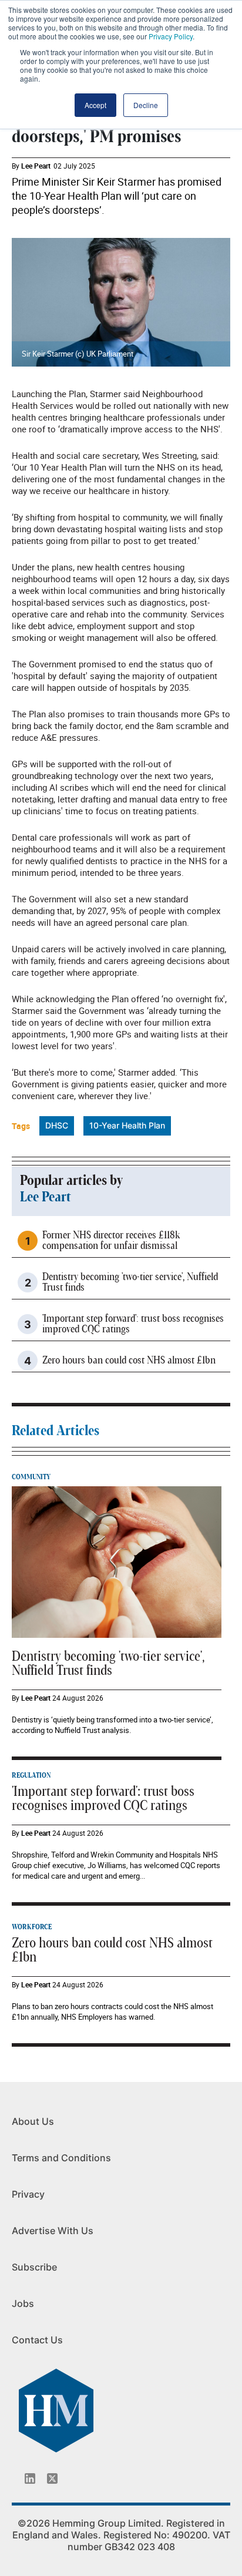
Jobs (23, 2303)
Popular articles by (71, 1181)
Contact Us (37, 2340)
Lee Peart (36, 166)
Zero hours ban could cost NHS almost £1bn (129, 1361)
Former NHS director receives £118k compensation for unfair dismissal (111, 1241)
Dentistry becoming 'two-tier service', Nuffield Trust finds (130, 1282)
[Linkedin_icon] (30, 2478)
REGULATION (31, 1775)
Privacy (28, 2194)
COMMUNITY (31, 1477)
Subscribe (34, 2267)
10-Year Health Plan (127, 1125)
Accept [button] (95, 105)
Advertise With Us (53, 2231)
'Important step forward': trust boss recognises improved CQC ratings (133, 1324)
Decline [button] (146, 105)
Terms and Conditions (61, 2158)
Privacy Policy (171, 36)
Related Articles (56, 1431)
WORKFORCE (32, 1927)
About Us (33, 2121)
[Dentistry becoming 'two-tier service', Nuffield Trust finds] (117, 1561)
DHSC (57, 1125)
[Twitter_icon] (52, 2478)
